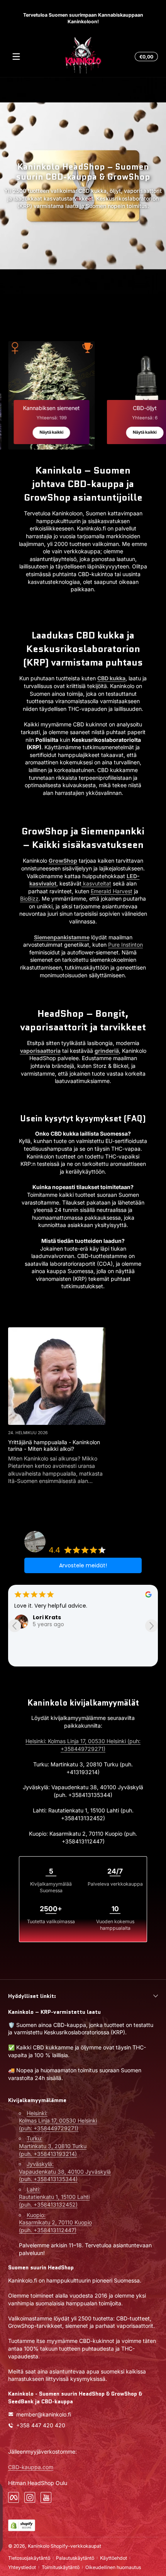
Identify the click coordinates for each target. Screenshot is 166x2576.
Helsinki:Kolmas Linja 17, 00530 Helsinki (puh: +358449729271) (58, 2121)
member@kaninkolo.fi (44, 2414)
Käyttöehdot (113, 2558)
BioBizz (29, 898)
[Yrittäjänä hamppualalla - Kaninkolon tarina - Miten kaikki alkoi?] (57, 1376)
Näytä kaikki (51, 432)
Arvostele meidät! (83, 1565)
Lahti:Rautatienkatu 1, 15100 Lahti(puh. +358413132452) (54, 2197)
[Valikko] (16, 57)
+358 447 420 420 (41, 2425)
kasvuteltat (96, 883)
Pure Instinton (125, 945)
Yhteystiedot (22, 2567)
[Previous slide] (14, 1626)
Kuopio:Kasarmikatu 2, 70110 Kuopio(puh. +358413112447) (55, 2222)
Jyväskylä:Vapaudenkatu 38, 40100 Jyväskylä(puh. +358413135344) (65, 2171)
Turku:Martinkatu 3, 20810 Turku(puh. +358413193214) (53, 2146)
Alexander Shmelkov (63, 1617)
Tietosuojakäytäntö (29, 2558)
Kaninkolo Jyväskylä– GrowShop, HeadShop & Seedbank (92, 1537)
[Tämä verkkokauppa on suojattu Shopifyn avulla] (22, 2525)
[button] (145, 57)
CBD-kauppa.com (31, 2467)
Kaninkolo (39, 2546)
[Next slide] (152, 1626)
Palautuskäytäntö (75, 2558)
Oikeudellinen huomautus (113, 2567)
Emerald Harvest (112, 891)
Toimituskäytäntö (61, 2567)
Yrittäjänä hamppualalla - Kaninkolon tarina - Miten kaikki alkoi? (54, 1445)
